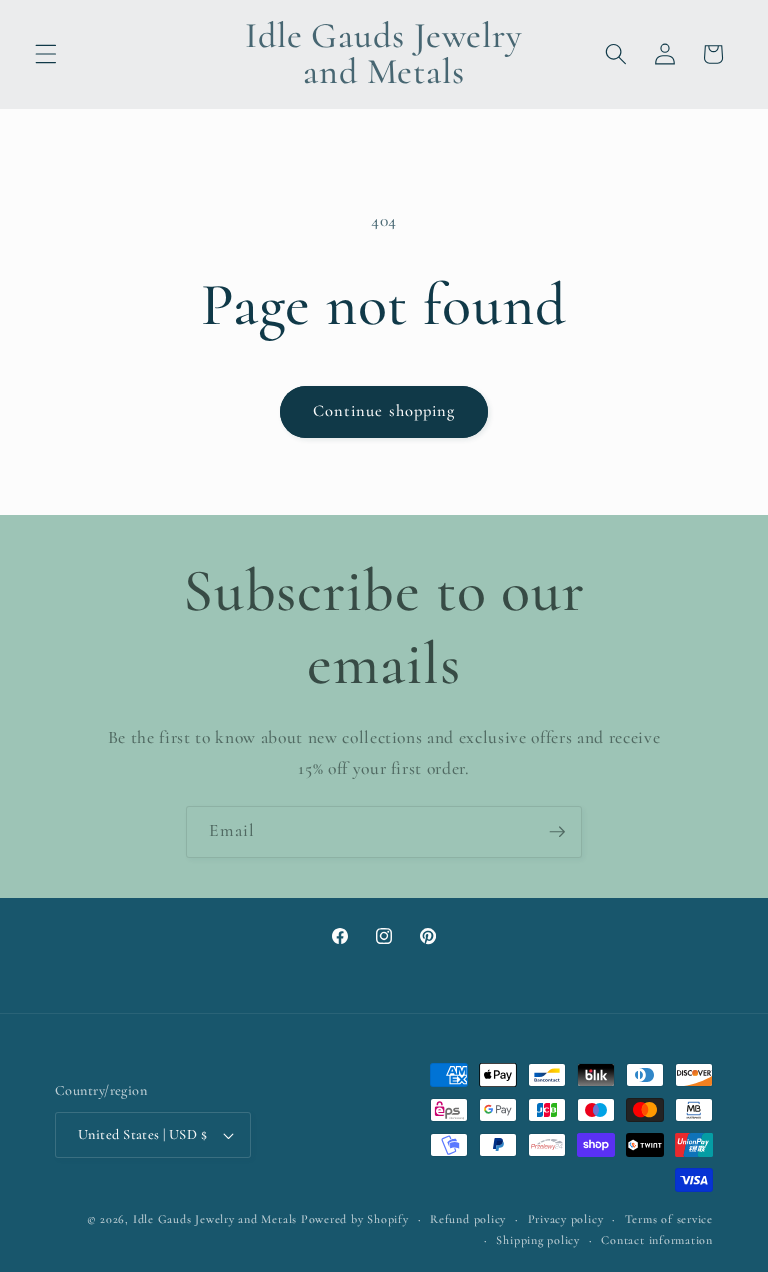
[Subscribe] (557, 832)
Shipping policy (538, 1240)
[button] (46, 54)
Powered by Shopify (355, 1219)
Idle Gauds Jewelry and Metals (215, 1219)
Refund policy (468, 1219)
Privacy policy (566, 1219)
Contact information (657, 1240)
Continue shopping (384, 411)
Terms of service (669, 1219)
